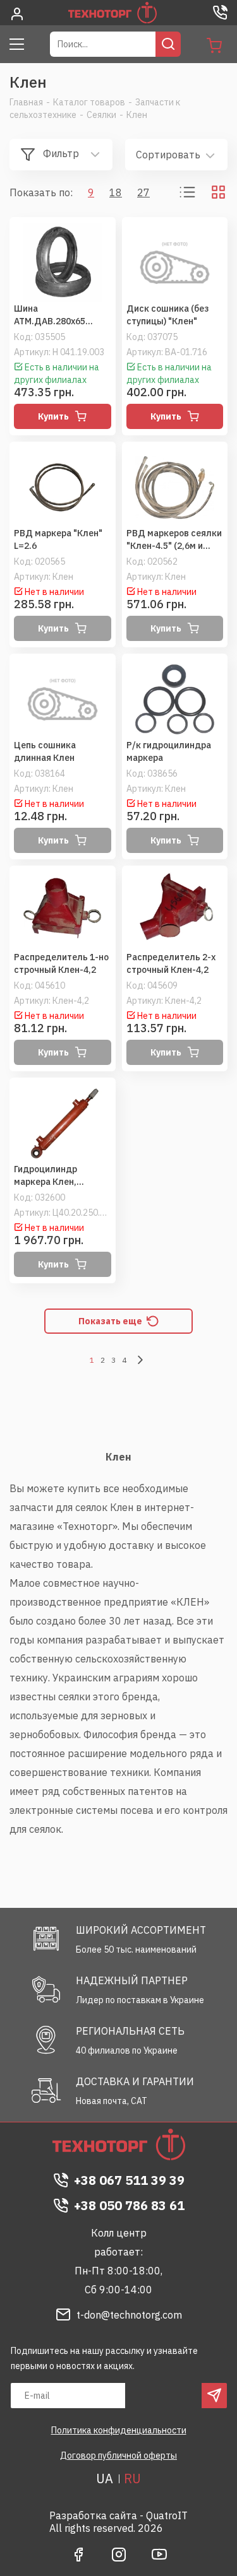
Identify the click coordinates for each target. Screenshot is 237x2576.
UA (105, 2479)
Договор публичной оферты (118, 2455)
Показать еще (110, 1321)
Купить (53, 416)
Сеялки (101, 115)
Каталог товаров (89, 102)
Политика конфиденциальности (119, 2430)
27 (143, 192)
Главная (26, 102)
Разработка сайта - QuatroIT (118, 2515)
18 (116, 192)
